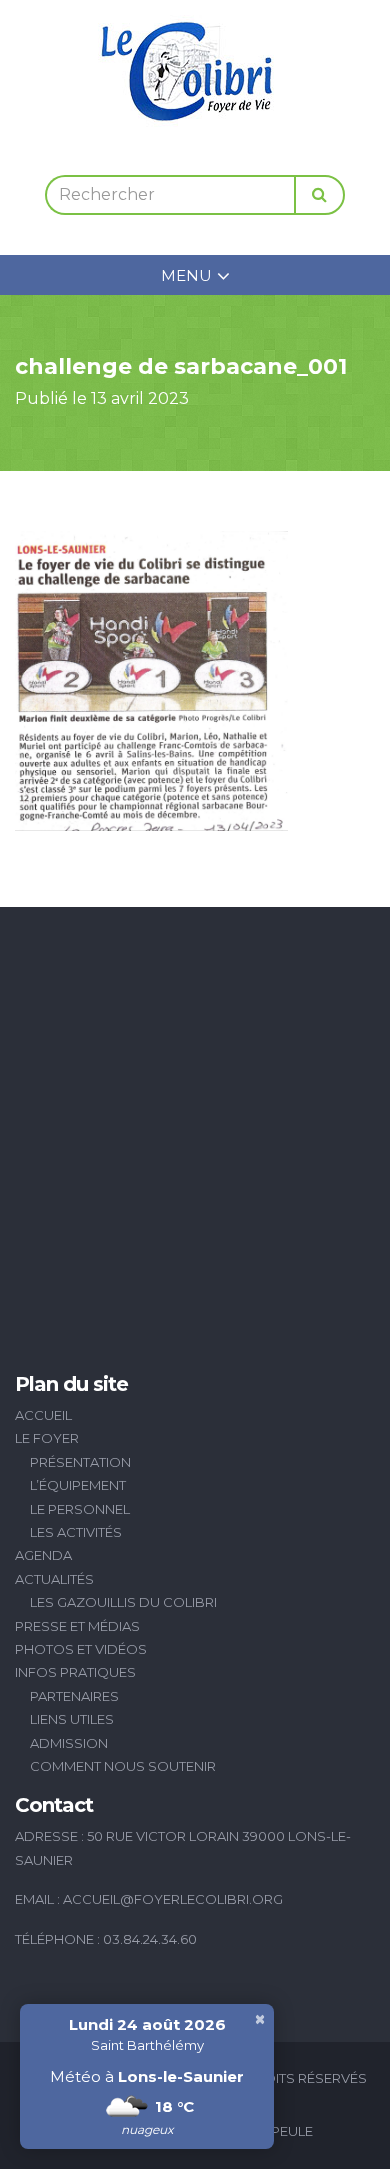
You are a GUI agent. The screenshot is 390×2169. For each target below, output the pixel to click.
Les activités (76, 1532)
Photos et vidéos (81, 1649)
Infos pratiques (75, 1672)
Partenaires (74, 1696)
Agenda (43, 1555)
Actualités (54, 1579)
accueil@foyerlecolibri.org (173, 1899)
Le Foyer (47, 1438)
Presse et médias (77, 1626)
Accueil (43, 1415)
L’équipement (78, 1485)
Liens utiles (72, 1719)
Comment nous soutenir (123, 1766)
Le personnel (80, 1509)
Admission (69, 1743)
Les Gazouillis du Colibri (123, 1602)
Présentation (80, 1462)
